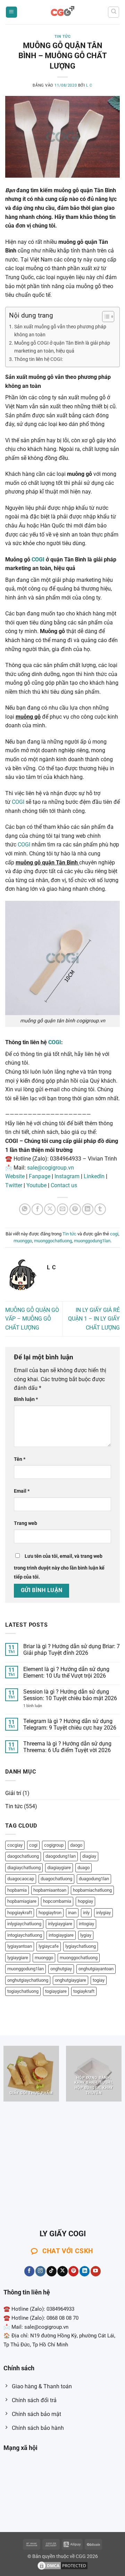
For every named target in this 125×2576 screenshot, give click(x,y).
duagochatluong (56, 1879)
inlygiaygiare (60, 1924)
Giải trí (13, 1793)
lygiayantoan (20, 1946)
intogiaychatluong (25, 1935)
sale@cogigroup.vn (51, 1168)
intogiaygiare (61, 1935)
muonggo (23, 1241)
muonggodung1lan (92, 1241)
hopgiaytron (50, 1913)
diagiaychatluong (24, 1868)
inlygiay (103, 1913)
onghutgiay (61, 1969)
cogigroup (54, 1845)
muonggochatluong (53, 1241)
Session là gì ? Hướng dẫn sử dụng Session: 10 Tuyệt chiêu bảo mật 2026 (70, 1695)
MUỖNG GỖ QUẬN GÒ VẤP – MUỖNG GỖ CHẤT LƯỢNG (32, 1319)
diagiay (89, 1856)
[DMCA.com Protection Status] (62, 2565)
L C (89, 85)
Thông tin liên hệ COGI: (39, 359)
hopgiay (85, 1901)
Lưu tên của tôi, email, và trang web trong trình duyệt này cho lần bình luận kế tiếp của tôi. (59, 1567)
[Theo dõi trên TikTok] (52, 2271)
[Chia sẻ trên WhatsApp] (25, 1209)
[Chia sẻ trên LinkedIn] (88, 1209)
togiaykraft (84, 1991)
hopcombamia (57, 1901)
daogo (76, 1845)
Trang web (26, 1523)
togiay (99, 1980)
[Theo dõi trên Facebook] (29, 2271)
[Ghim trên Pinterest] (75, 1209)
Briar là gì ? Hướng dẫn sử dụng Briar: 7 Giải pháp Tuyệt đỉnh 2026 (72, 1650)
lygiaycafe (49, 1946)
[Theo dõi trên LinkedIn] (85, 2271)
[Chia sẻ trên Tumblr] (100, 1209)
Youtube (36, 1185)
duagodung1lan (94, 1879)
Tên (20, 1459)
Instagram (67, 1176)
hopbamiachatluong (92, 1890)
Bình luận (26, 1399)
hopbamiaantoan (50, 1890)
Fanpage (40, 1176)
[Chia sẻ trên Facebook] (37, 1209)
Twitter (14, 1185)
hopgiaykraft (20, 1913)
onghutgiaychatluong (28, 1980)
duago (84, 1868)
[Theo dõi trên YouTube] (96, 2271)
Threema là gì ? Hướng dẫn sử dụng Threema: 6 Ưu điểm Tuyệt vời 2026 (67, 1747)
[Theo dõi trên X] (62, 2271)
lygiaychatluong (81, 1946)
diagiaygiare (59, 1868)
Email (22, 1491)
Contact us (64, 1185)
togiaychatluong (23, 1991)
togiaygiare (56, 1991)
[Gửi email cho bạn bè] (63, 1209)
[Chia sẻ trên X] (50, 1209)
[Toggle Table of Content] (105, 317)
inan (72, 1913)
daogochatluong (23, 1856)
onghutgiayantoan (96, 1969)
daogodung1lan (61, 1856)
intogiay (86, 1924)
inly (86, 1913)
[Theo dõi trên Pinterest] (73, 2271)
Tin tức (63, 37)
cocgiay (15, 1845)
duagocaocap (21, 1879)
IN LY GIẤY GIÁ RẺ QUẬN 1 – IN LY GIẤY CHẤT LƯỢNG (94, 1319)
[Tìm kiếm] (114, 12)
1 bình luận (40, 1706)
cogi (114, 1234)
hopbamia (17, 1890)
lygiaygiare (18, 1958)
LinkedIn (94, 1176)
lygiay (86, 1935)
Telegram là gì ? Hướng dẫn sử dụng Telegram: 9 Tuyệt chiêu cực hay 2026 (70, 1724)
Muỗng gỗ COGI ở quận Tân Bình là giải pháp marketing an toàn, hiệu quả (62, 347)
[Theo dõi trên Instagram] (40, 2271)
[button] (11, 12)
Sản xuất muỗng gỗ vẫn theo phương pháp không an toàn (60, 331)
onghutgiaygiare (70, 1980)
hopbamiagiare (22, 1901)
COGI (38, 559)
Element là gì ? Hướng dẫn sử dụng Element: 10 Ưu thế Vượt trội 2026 (66, 1672)
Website (15, 1176)
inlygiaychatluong (24, 1924)
